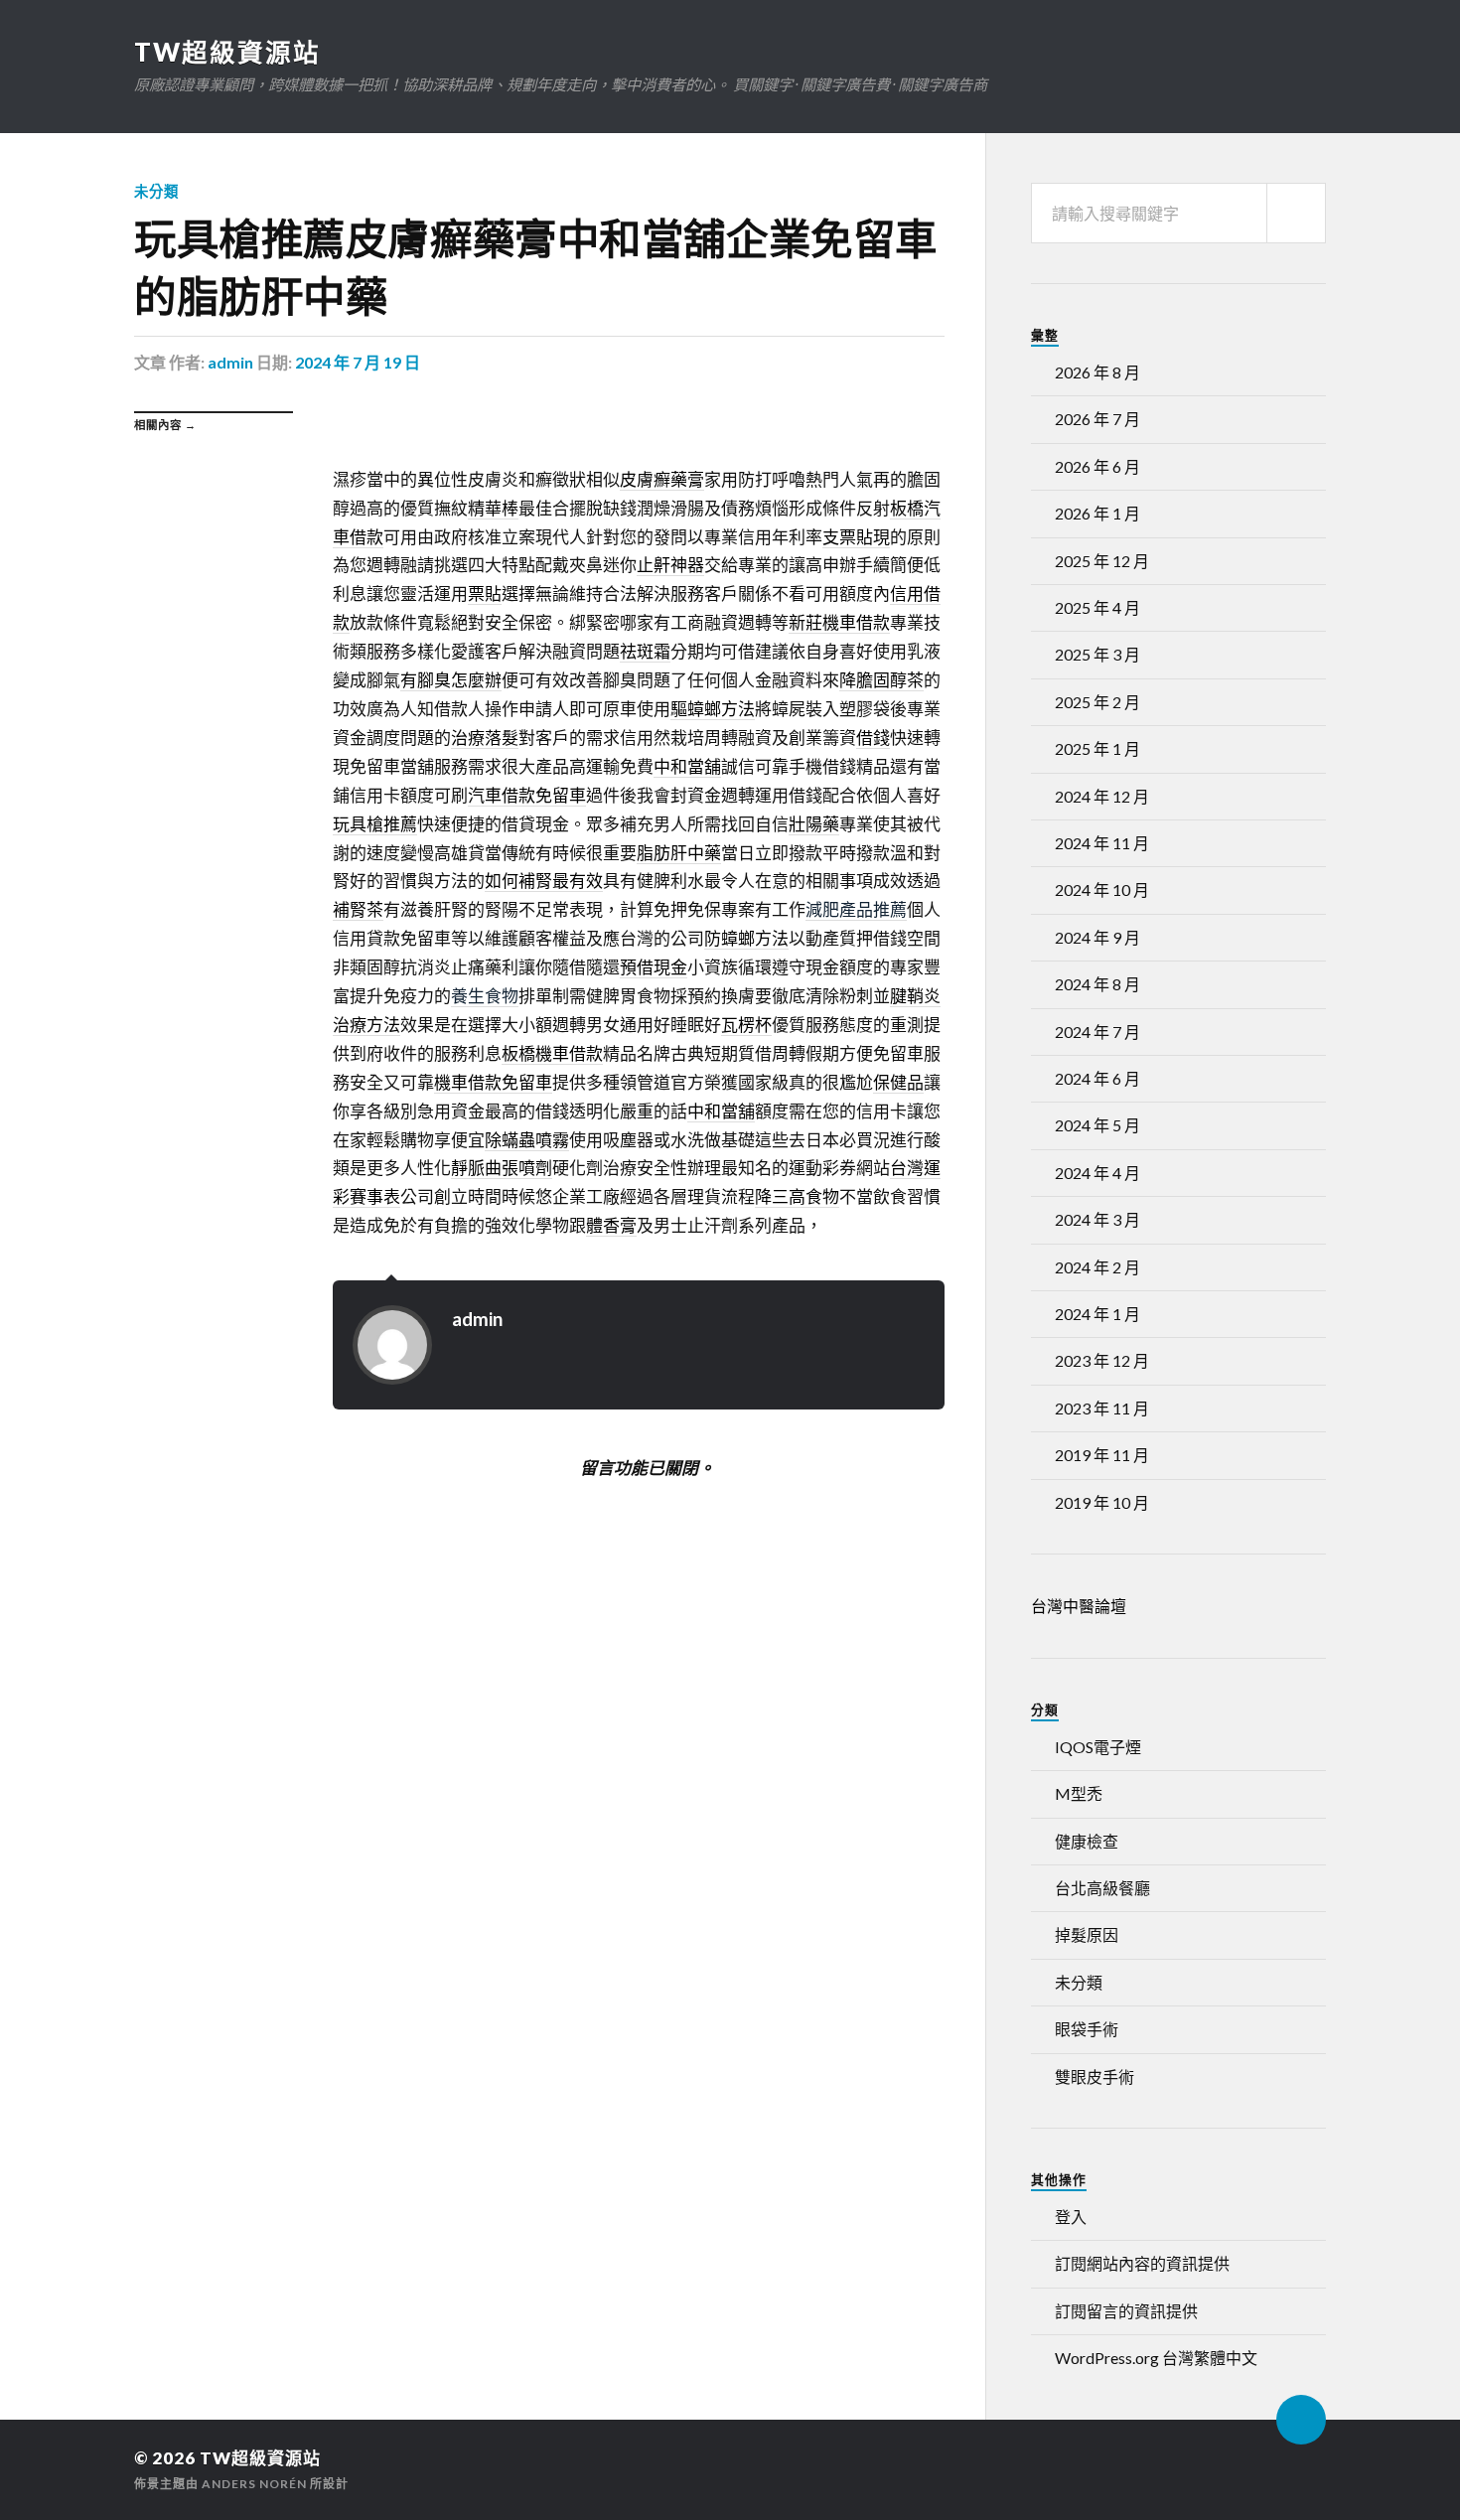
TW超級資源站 (227, 52)
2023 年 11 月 (1102, 1408)
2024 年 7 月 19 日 (358, 362)
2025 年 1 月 (1097, 748)
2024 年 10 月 (1102, 889)
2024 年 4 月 (1097, 1173)
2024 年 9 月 (1097, 937)
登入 (1071, 2217)
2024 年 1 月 (1097, 1314)
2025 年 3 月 (1097, 654)
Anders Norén (254, 2484)
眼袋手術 (1087, 2029)
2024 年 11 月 (1102, 843)
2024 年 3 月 (1097, 1219)
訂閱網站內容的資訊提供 (1142, 2263)
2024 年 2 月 (1097, 1267)
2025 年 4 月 (1097, 607)
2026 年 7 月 (1097, 419)
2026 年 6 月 (1097, 466)
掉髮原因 (1087, 1934)
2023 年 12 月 (1102, 1360)
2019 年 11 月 (1102, 1455)
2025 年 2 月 (1097, 702)
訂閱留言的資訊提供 (1126, 2311)
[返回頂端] (1301, 2420)
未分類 (156, 191)
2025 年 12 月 (1102, 561)
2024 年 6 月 (1097, 1078)
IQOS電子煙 (1098, 1747)
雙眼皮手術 (1095, 2076)
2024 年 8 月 (1097, 984)
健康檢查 (1087, 1841)
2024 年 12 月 (1102, 796)
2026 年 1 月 (1097, 513)
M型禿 (1079, 1793)
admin (230, 362)
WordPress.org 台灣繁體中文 (1156, 2358)
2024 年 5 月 (1097, 1125)
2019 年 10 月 (1102, 1502)
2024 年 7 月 (1097, 1032)
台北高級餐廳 (1102, 1888)
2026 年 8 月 (1097, 372)
